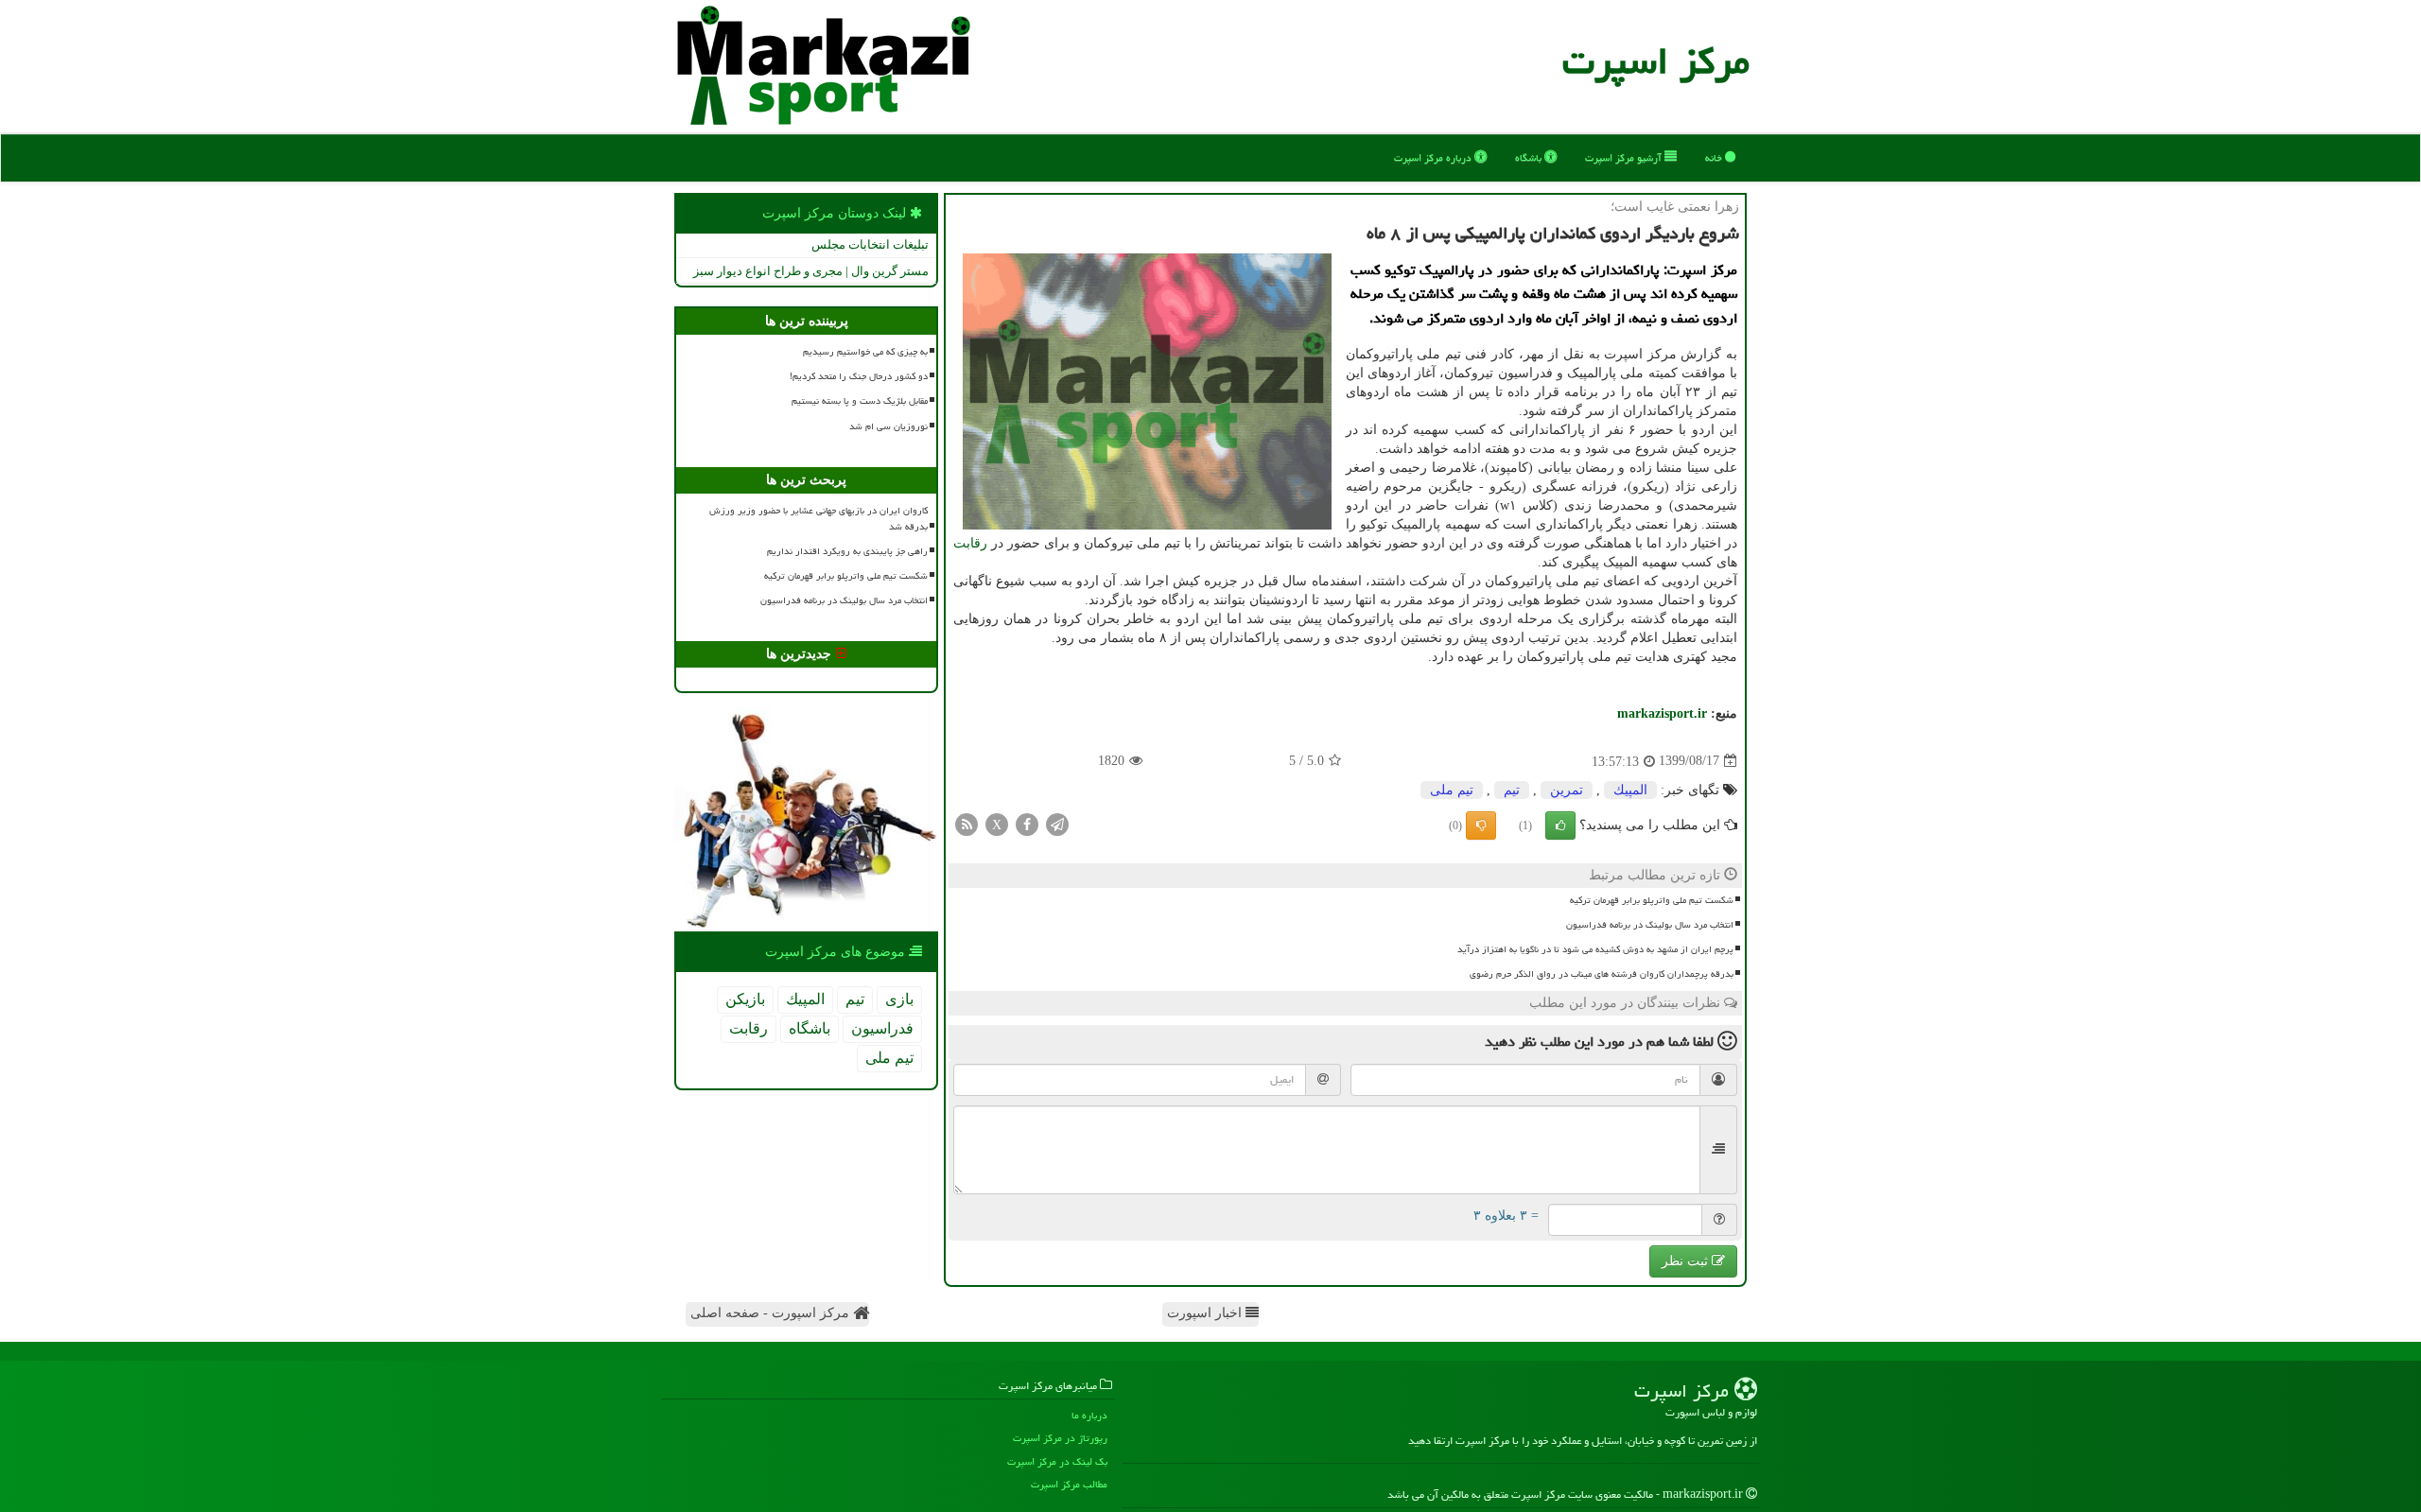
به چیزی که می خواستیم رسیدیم (865, 352)
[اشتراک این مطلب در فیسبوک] (1027, 823)
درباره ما (1089, 1415)
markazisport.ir (1662, 713)
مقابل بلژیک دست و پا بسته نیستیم (860, 401)
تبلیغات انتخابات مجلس (870, 244)
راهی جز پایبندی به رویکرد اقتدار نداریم (847, 551)
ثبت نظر (1687, 1261)
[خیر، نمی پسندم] (1481, 826)
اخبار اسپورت (1206, 1313)
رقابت (970, 543)
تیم (1512, 790)
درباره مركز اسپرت (1434, 157)
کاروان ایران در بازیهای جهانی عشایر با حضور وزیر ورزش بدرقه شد (819, 519)
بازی (899, 999)
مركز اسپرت (1656, 61)
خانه (1715, 157)
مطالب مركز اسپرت (1069, 1484)
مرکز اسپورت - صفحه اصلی (772, 1313)
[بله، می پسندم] (1560, 826)
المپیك (1630, 790)
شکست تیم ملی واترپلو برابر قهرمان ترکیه (1652, 900)
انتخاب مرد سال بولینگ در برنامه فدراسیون (1650, 925)
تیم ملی (1452, 790)
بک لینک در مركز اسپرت (1057, 1461)
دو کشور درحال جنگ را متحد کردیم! (859, 376)
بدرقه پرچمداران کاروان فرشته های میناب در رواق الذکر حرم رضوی (1602, 974)
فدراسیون (882, 1028)
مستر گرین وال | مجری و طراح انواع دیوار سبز (811, 271)
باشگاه (1530, 157)
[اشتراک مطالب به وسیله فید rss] (967, 823)
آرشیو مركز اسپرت (1625, 157)
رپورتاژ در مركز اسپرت (1060, 1438)
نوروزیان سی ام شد (888, 426)
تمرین (1567, 790)
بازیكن (745, 999)
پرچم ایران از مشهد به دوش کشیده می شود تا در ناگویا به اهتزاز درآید (1595, 949)
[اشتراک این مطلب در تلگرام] (1057, 823)
